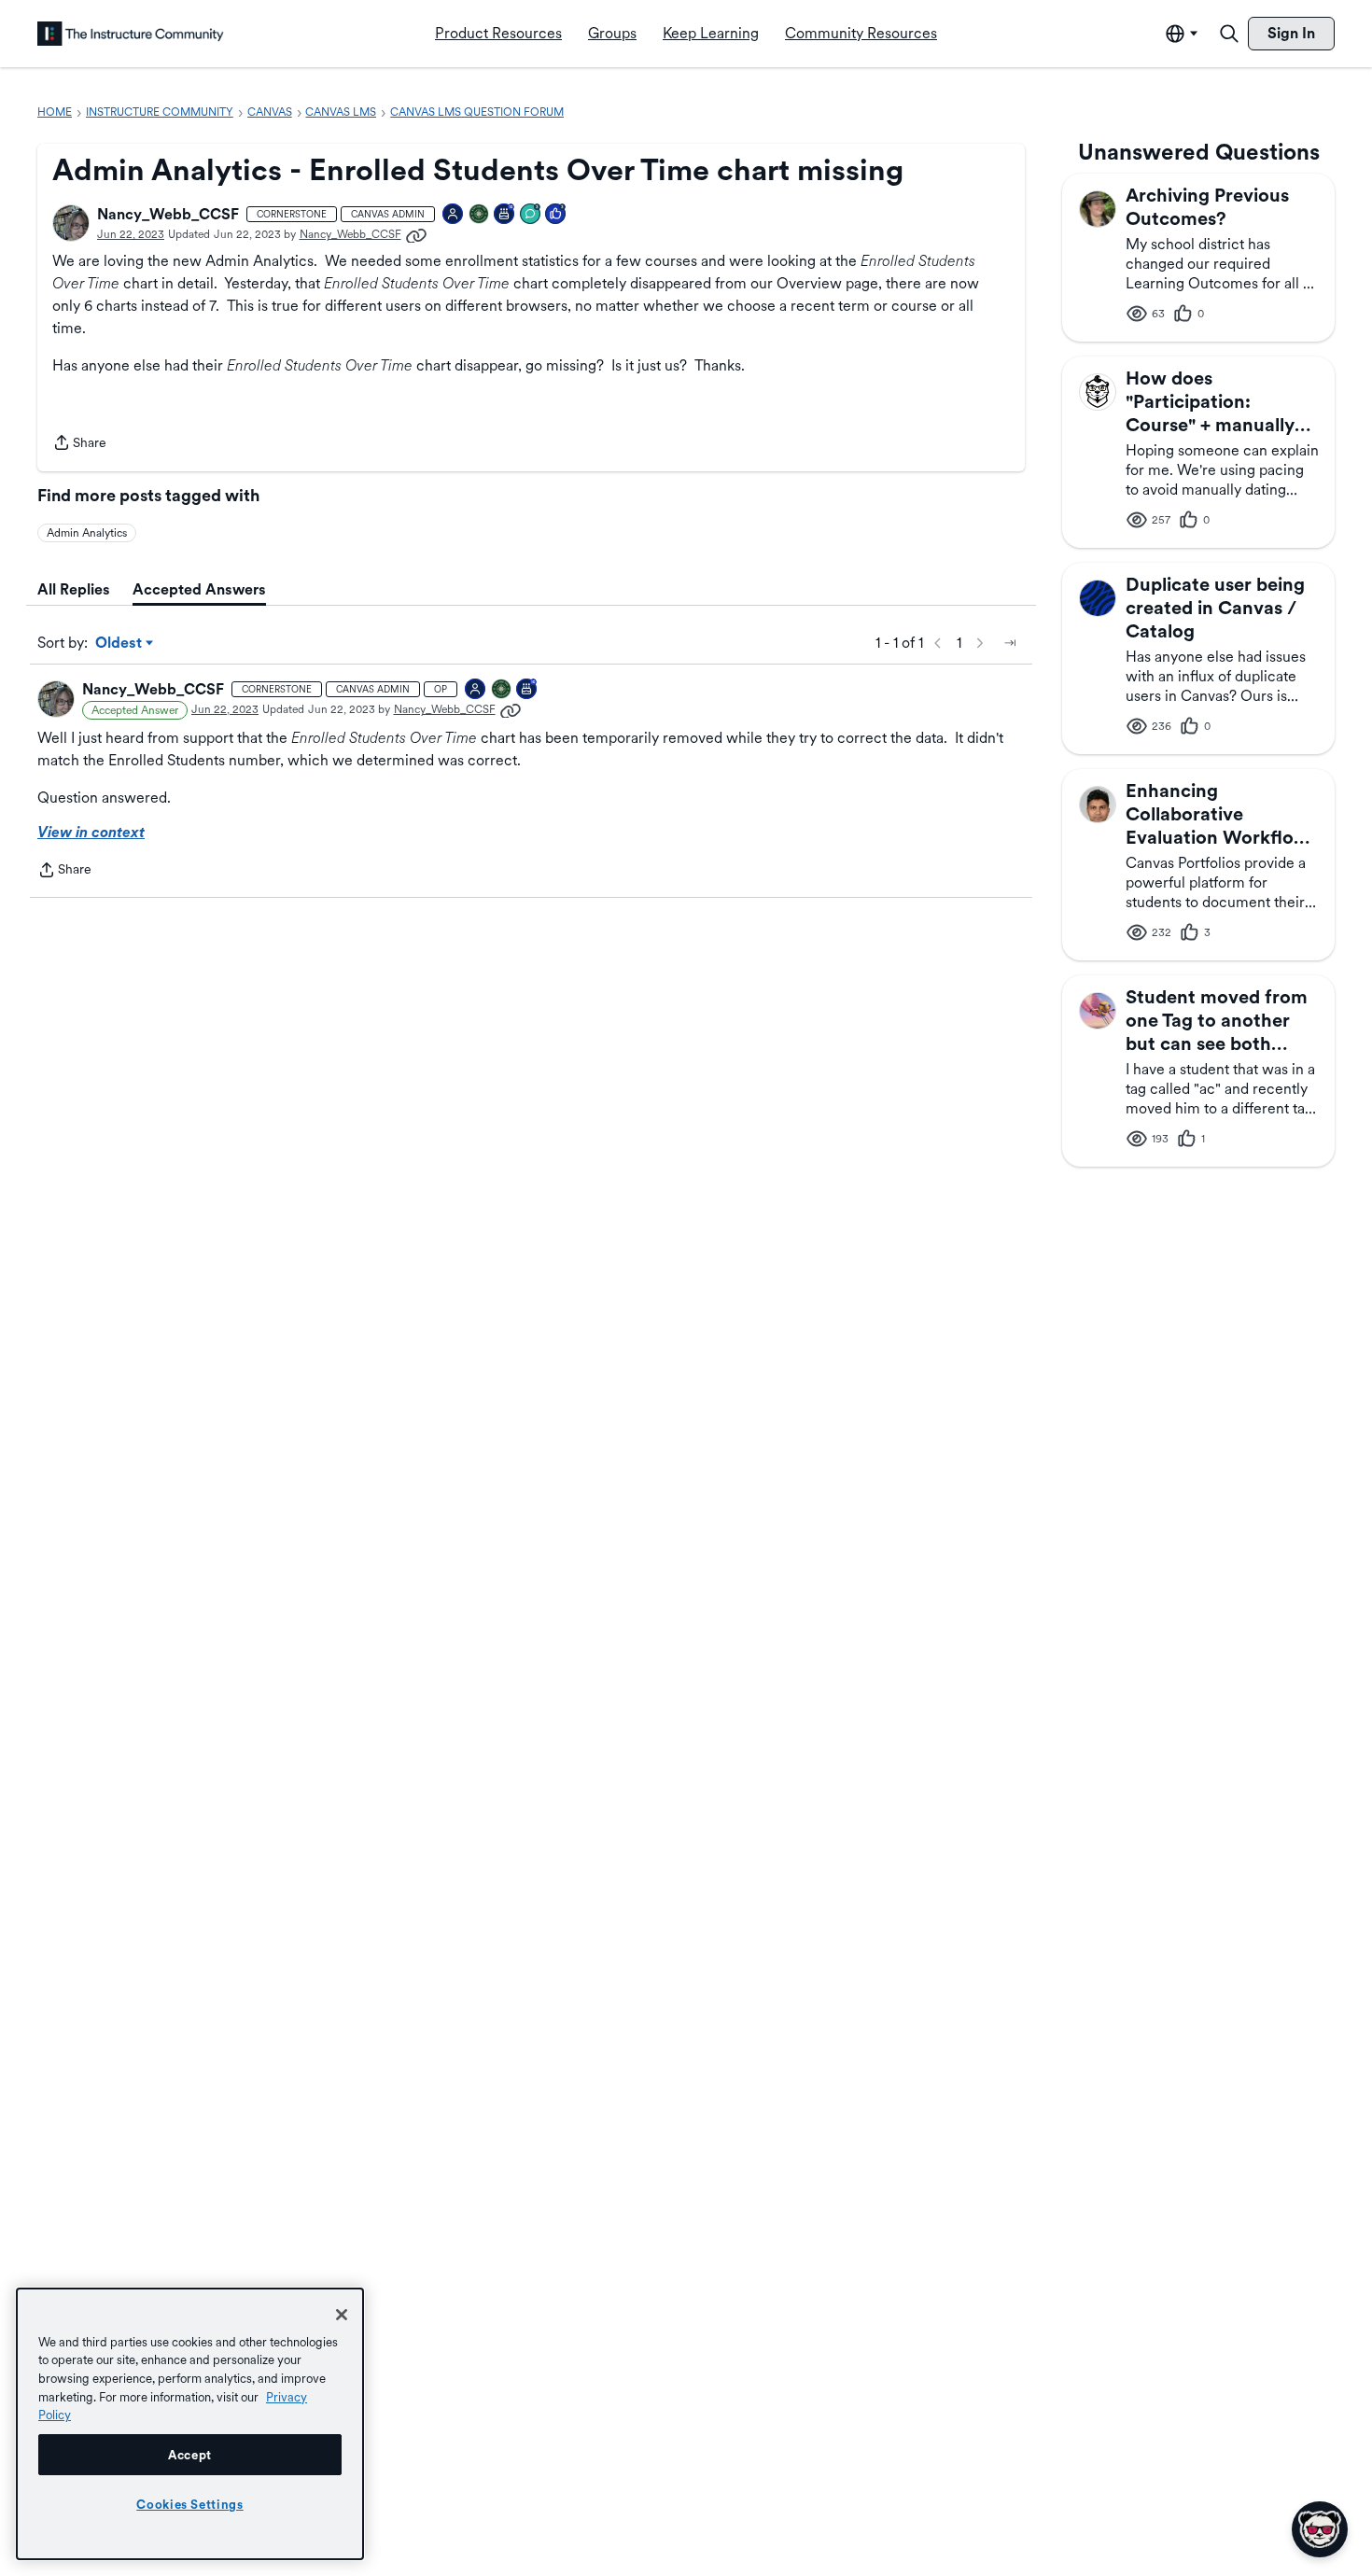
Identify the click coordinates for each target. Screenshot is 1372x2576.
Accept (190, 2455)
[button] (71, 223)
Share (79, 444)
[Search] (1229, 34)
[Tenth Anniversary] (505, 215)
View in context (91, 832)
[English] (131, 34)
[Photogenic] (454, 215)
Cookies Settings (190, 2504)
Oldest (120, 644)
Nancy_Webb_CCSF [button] (168, 214)
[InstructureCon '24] (480, 215)
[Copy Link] (416, 234)
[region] (190, 2424)
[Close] (342, 2315)
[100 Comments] (531, 215)
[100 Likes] (556, 215)
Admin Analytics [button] (87, 533)
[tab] (74, 590)
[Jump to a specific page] (1010, 643)
